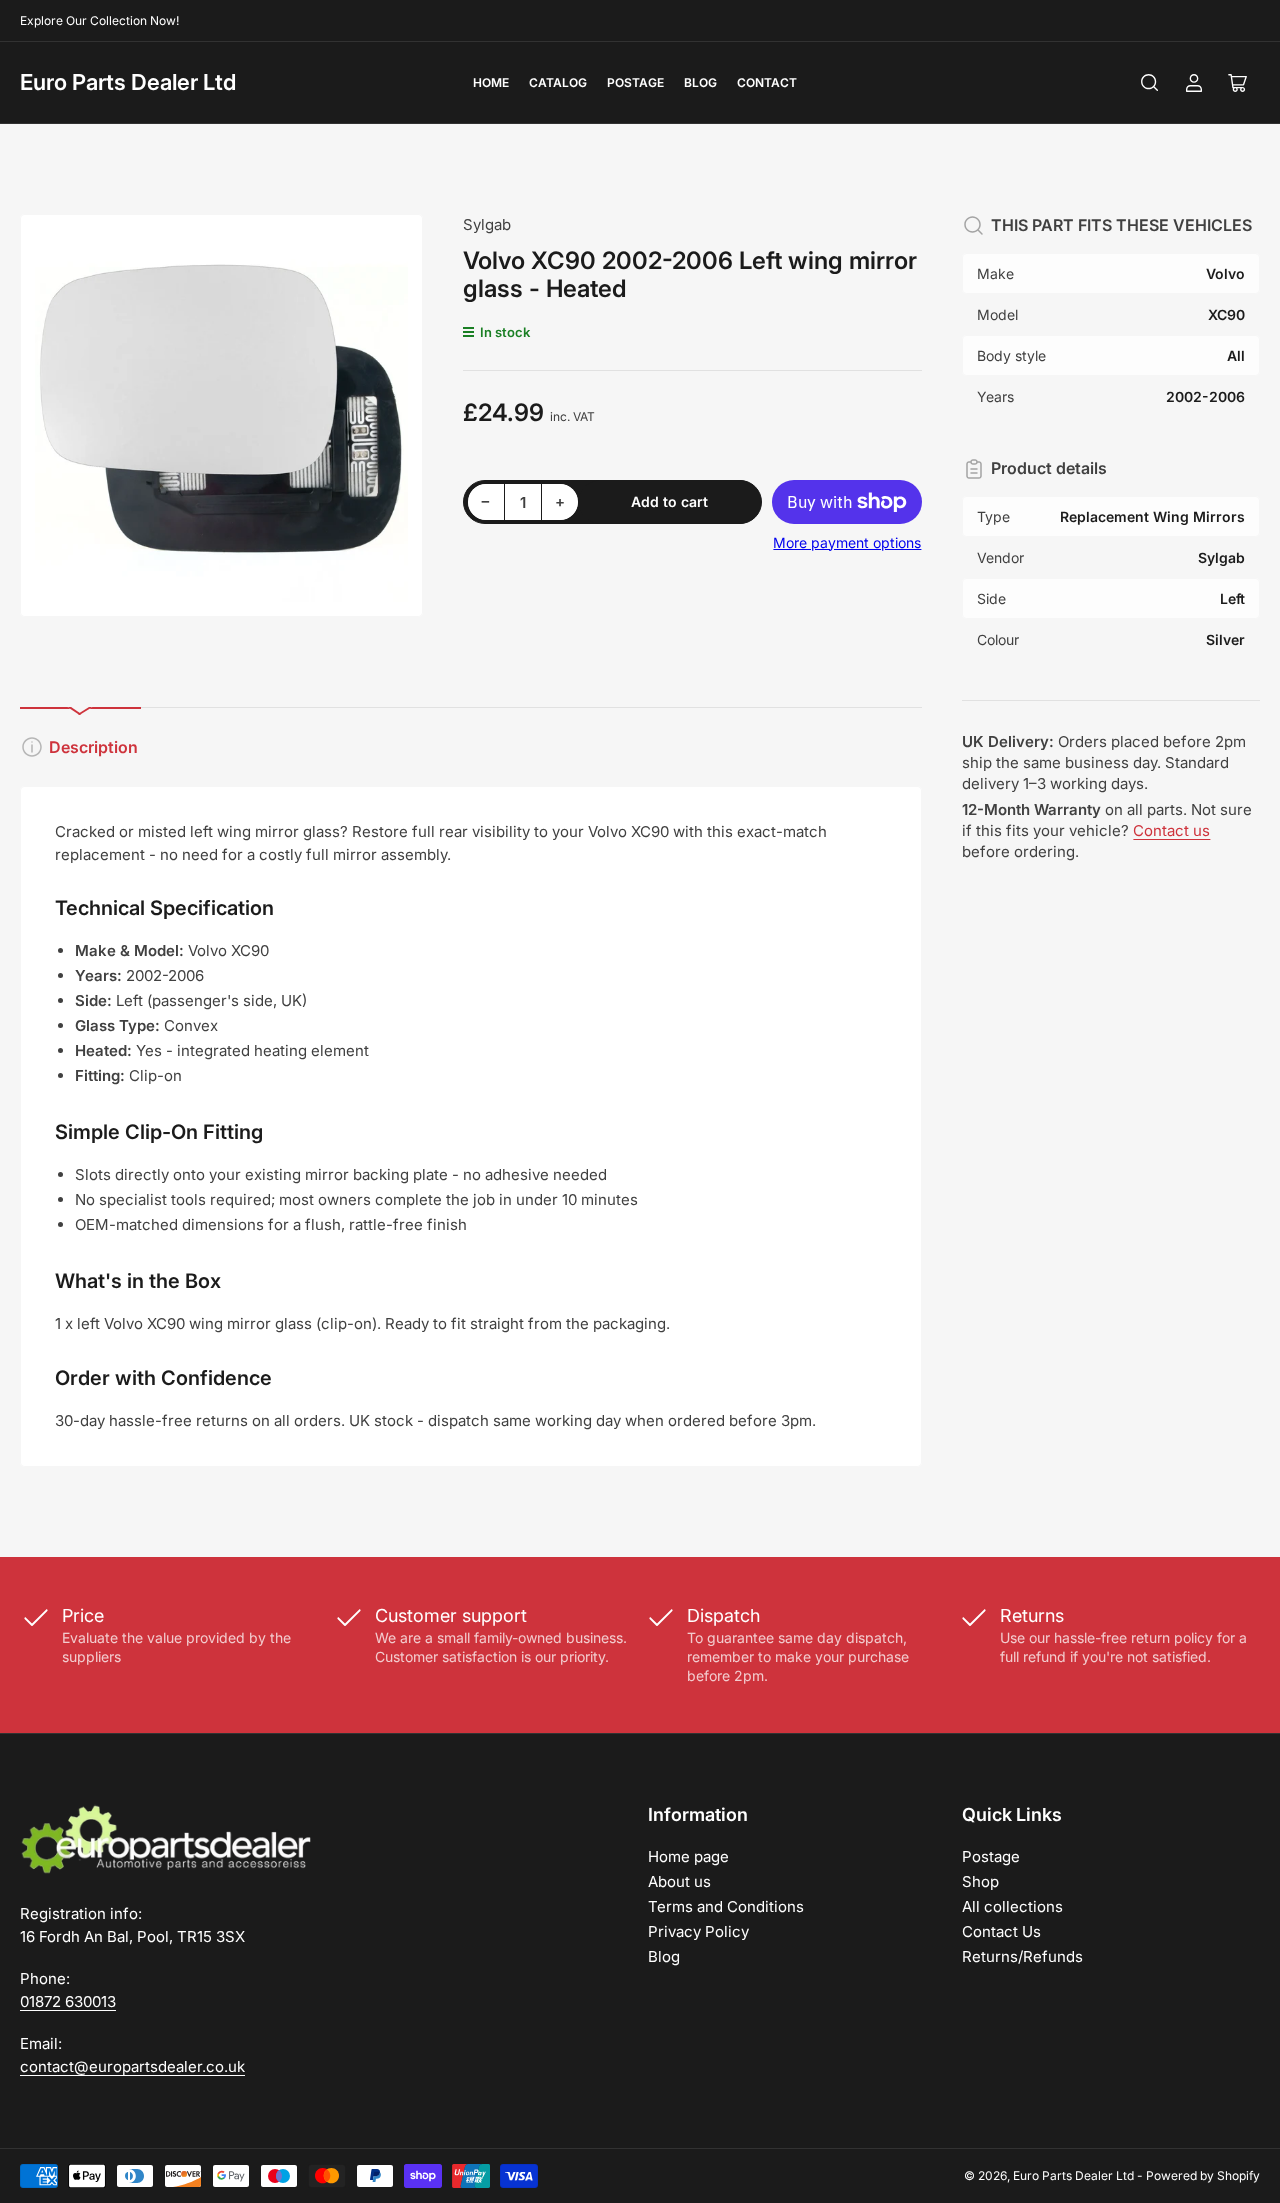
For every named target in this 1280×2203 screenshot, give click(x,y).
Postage (635, 82)
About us (679, 1881)
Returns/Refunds (1022, 1956)
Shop (980, 1881)
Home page (688, 1856)
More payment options (847, 542)
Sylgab (487, 224)
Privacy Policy (698, 1931)
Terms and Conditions (726, 1906)
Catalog (558, 82)
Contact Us (1001, 1931)
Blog (700, 82)
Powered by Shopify (1203, 2175)
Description (93, 747)
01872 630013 (68, 2001)
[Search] (1150, 83)
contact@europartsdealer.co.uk (132, 2066)
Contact (767, 82)
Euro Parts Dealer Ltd (128, 82)
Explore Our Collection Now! (99, 20)
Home (491, 82)
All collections (1012, 1906)
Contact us (1171, 830)
